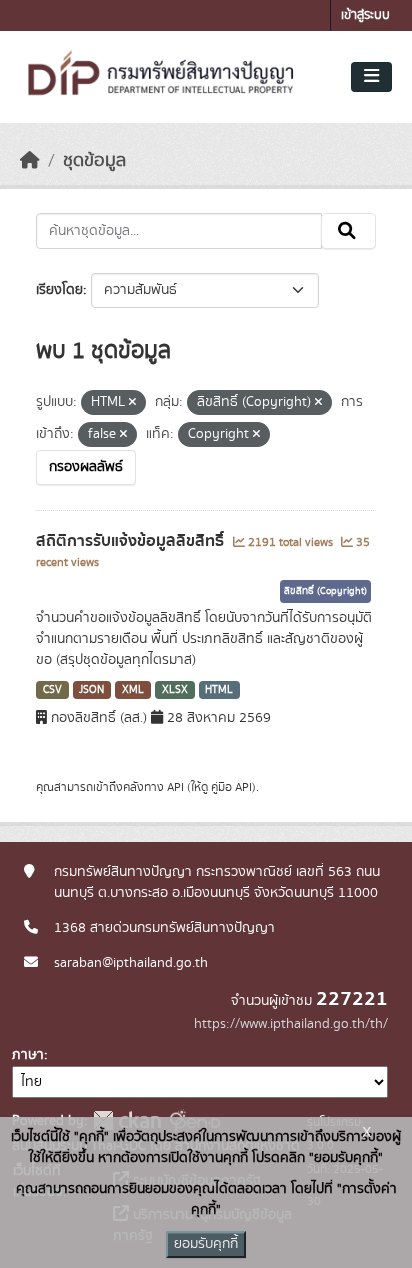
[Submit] (348, 231)
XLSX (175, 690)
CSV (52, 690)
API (175, 787)
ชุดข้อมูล (94, 161)
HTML (219, 690)
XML (133, 690)
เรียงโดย (59, 290)
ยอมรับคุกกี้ (206, 1244)
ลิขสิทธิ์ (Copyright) (325, 591)
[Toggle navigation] (371, 77)
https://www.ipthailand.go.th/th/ (291, 1024)
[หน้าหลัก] (30, 161)
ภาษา (28, 1055)
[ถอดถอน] (132, 403)
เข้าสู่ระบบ (365, 15)
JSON (91, 690)
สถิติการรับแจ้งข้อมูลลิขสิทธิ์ (132, 541)
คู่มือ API (231, 787)
